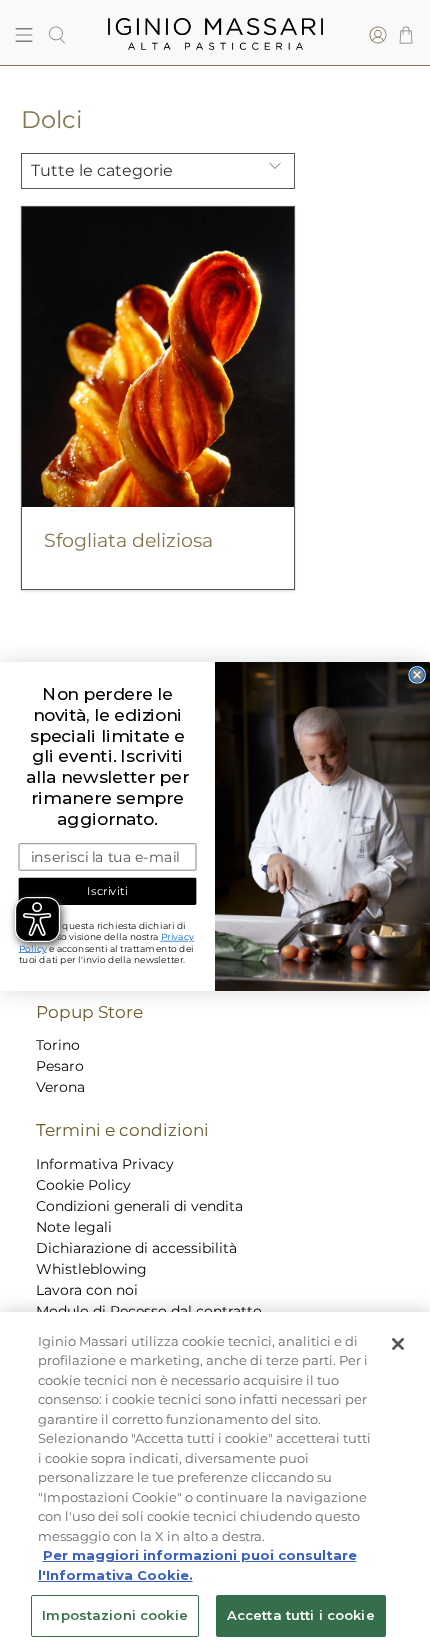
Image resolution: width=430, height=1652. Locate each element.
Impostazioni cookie (114, 1615)
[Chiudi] (398, 1344)
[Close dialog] (417, 674)
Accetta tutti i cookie (301, 1615)
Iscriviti (107, 891)
